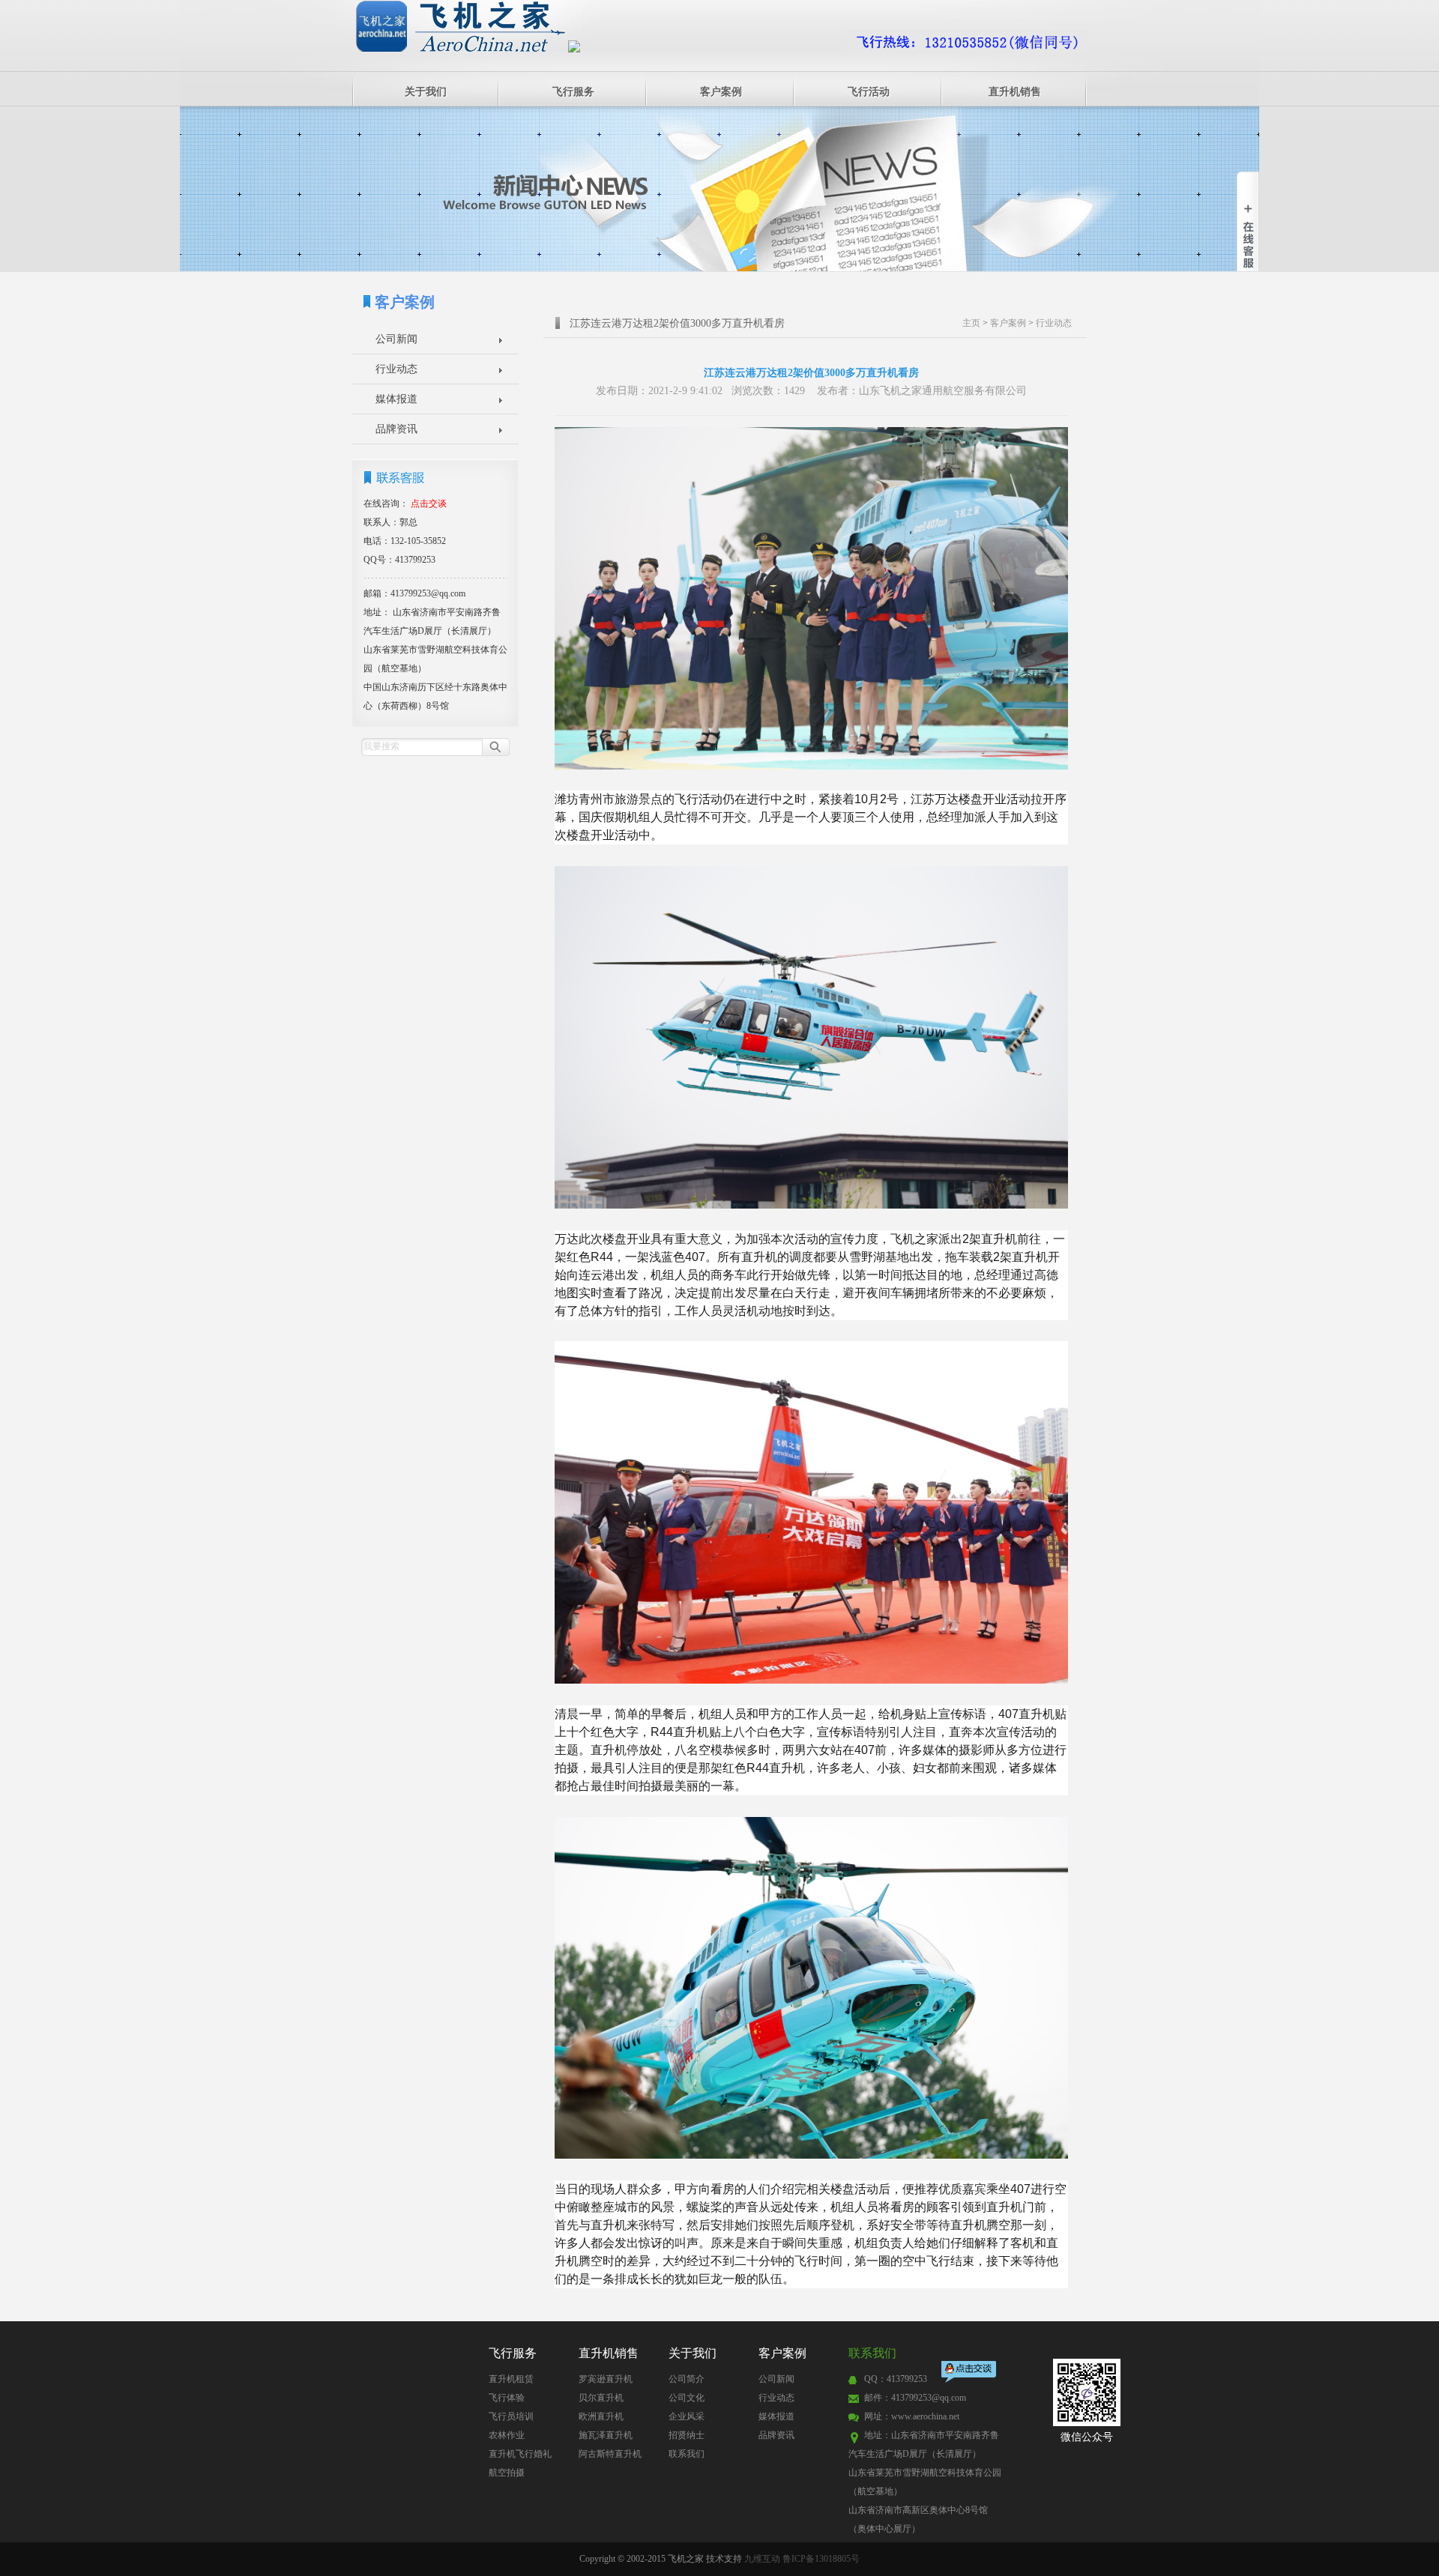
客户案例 (721, 92)
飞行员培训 (511, 2416)
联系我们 (687, 2454)
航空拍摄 (507, 2473)
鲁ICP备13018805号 (821, 2559)
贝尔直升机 (601, 2398)
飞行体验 (507, 2398)
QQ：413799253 (896, 2379)
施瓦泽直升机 (606, 2435)
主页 (971, 323)
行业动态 (396, 369)
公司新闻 (396, 339)
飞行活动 (869, 92)
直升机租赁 (511, 2379)
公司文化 (687, 2398)
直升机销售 (1015, 92)
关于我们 (426, 92)
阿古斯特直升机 (610, 2454)
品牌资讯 (396, 429)
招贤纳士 (687, 2435)
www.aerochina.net (925, 2416)
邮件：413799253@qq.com (915, 2398)
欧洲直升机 (601, 2416)
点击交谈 (970, 2373)
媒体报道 (396, 399)
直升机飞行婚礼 (520, 2454)
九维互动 (762, 2559)
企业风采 (687, 2416)
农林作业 (507, 2435)
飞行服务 (573, 92)
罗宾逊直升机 (606, 2379)
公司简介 (687, 2379)
